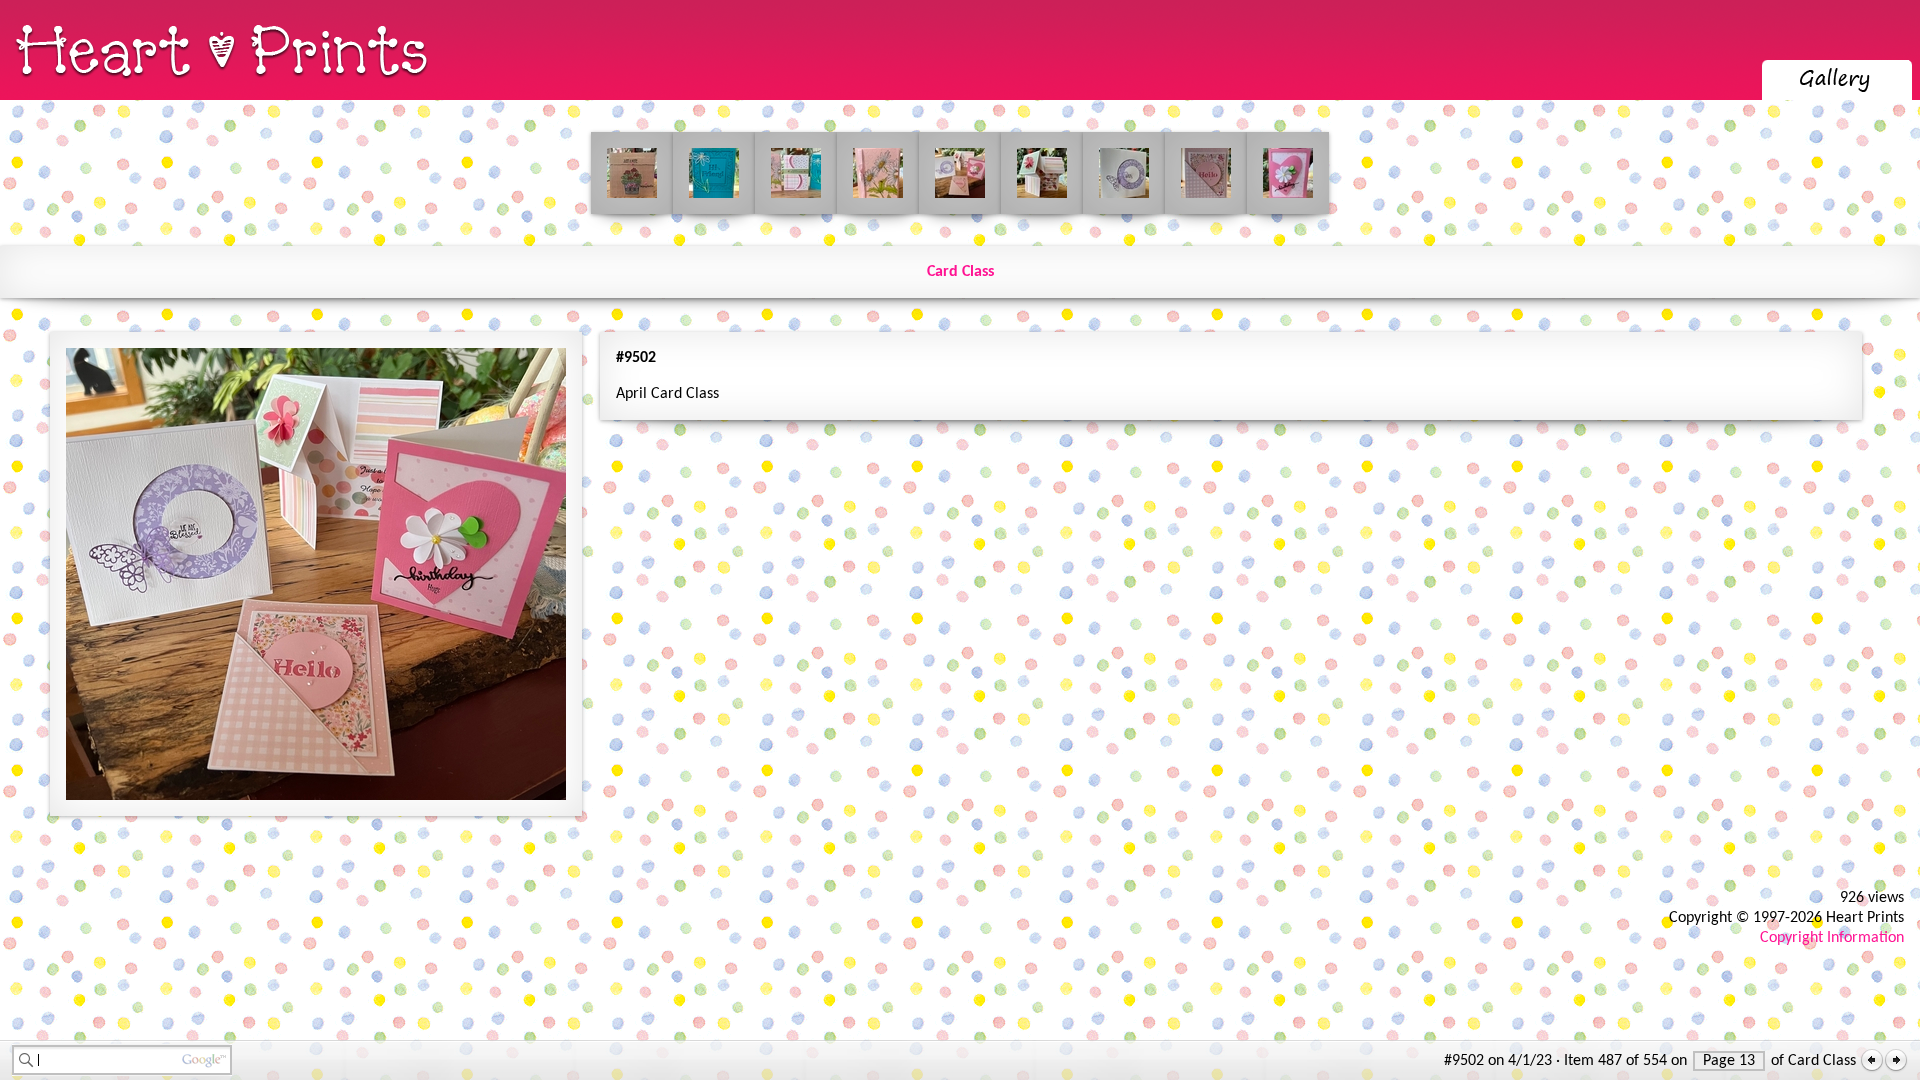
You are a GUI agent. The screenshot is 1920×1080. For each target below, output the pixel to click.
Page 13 (1729, 1061)
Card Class (960, 272)
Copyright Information (1832, 938)
